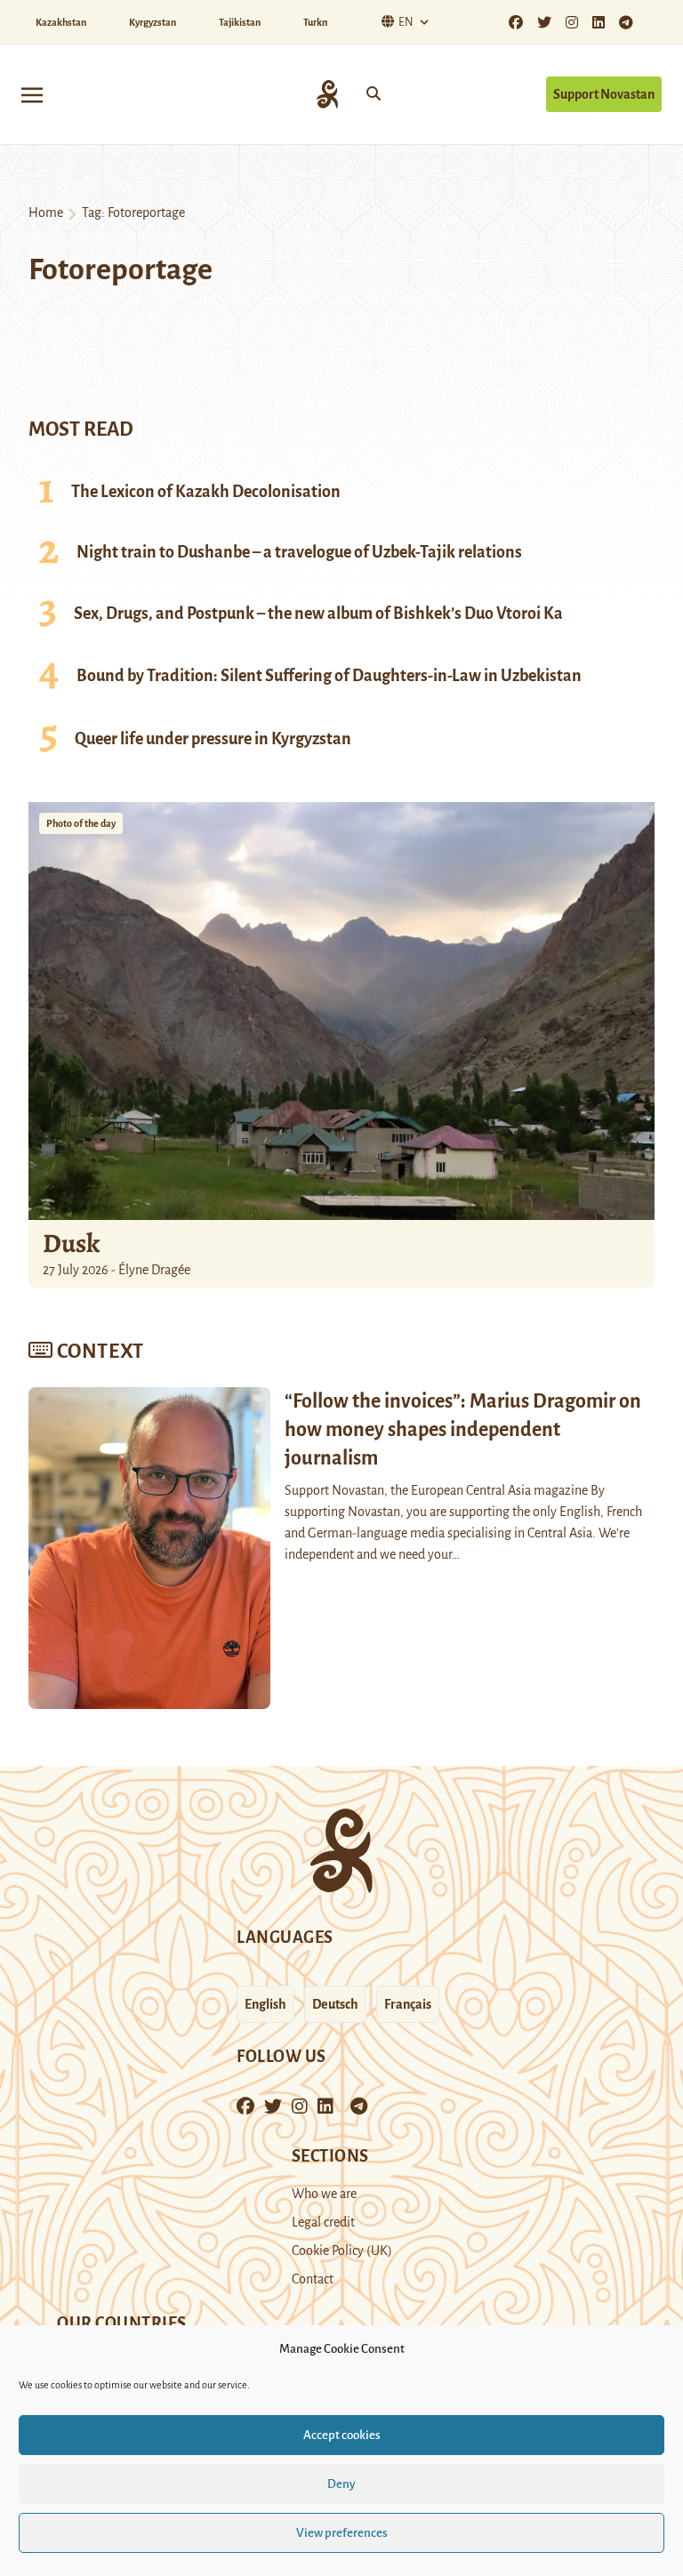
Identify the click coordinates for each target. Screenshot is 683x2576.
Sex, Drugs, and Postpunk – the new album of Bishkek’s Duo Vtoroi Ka (318, 614)
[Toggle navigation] (32, 94)
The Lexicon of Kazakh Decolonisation (206, 492)
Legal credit (323, 2222)
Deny (341, 2484)
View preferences (342, 2533)
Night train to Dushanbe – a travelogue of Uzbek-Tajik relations (299, 552)
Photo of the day (81, 823)
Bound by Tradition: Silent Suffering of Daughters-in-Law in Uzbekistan (329, 676)
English (265, 2004)
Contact (313, 2279)
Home (46, 213)
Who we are (324, 2194)
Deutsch (335, 2004)
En (406, 22)
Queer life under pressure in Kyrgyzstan (213, 739)
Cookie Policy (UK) (342, 2251)
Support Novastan (604, 94)
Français (408, 2004)
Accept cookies (342, 2435)
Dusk (72, 1243)
